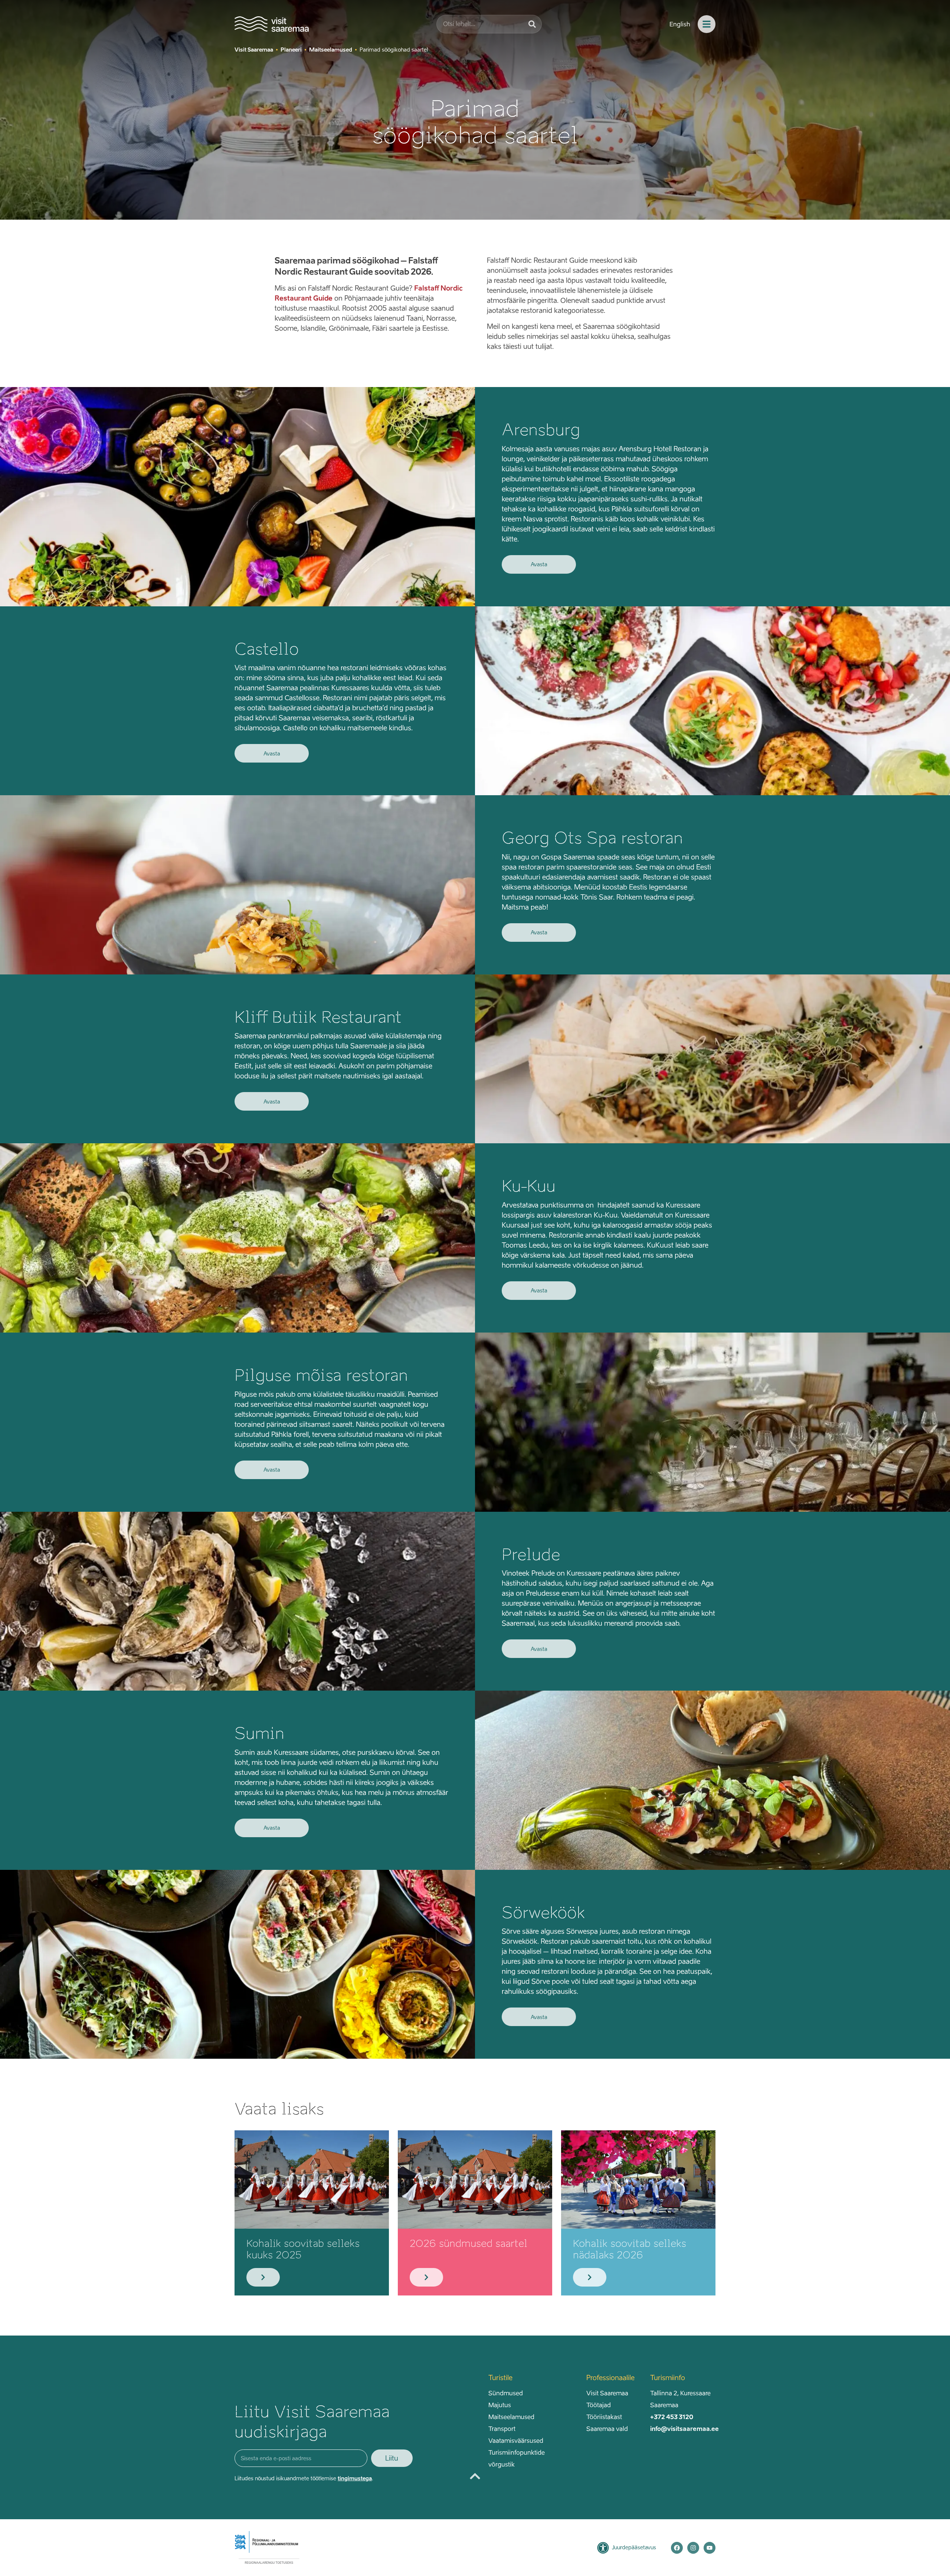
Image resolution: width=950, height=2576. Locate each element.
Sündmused (506, 2393)
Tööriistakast (604, 2417)
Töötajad (599, 2405)
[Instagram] (693, 2548)
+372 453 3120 (672, 2417)
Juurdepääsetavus (634, 2547)
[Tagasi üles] (475, 2476)
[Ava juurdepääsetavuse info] (603, 2548)
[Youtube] (710, 2548)
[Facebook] (677, 2548)
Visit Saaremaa (607, 2393)
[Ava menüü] (707, 24)
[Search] (532, 24)
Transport (502, 2429)
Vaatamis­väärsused (516, 2441)
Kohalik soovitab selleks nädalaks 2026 (630, 2249)
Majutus (500, 2405)
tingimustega (355, 2478)
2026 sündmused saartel (469, 2243)
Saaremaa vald (607, 2429)
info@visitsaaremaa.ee (684, 2429)
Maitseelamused (511, 2417)
